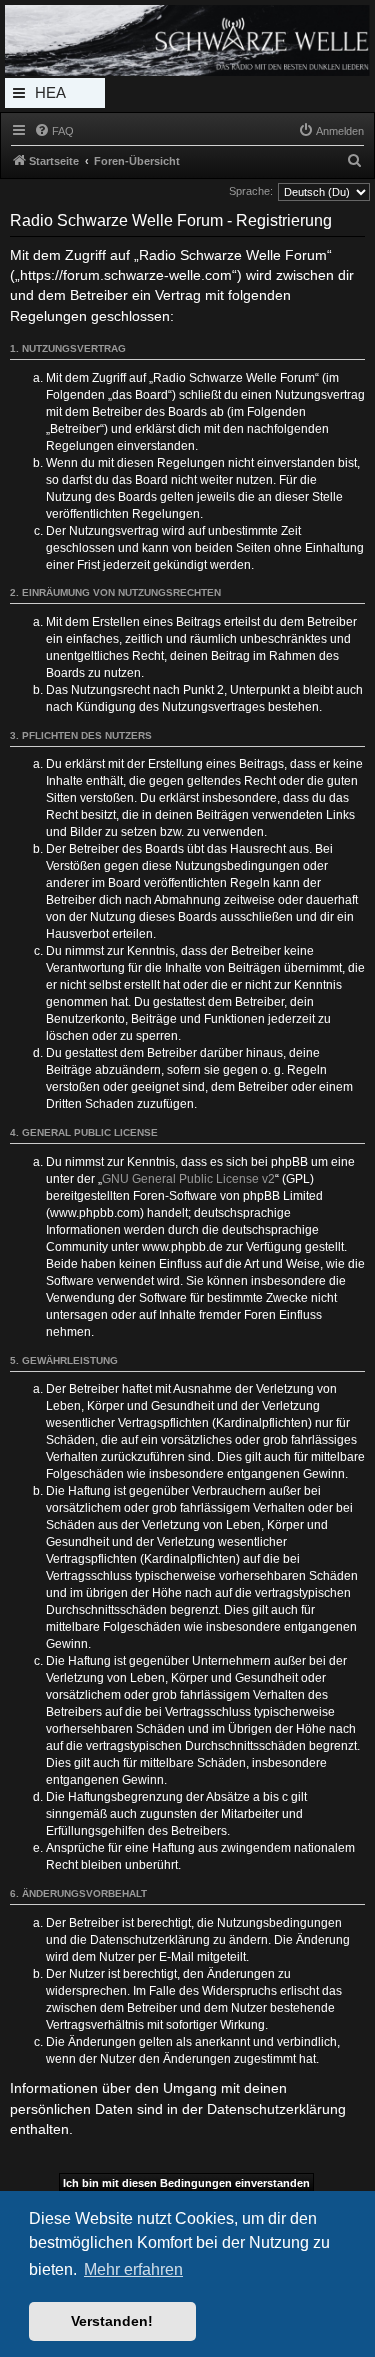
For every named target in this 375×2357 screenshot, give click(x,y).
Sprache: (251, 191)
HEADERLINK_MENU (55, 96)
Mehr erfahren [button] (133, 2269)
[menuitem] (54, 131)
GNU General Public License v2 (188, 1179)
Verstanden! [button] (112, 2321)
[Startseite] (187, 40)
